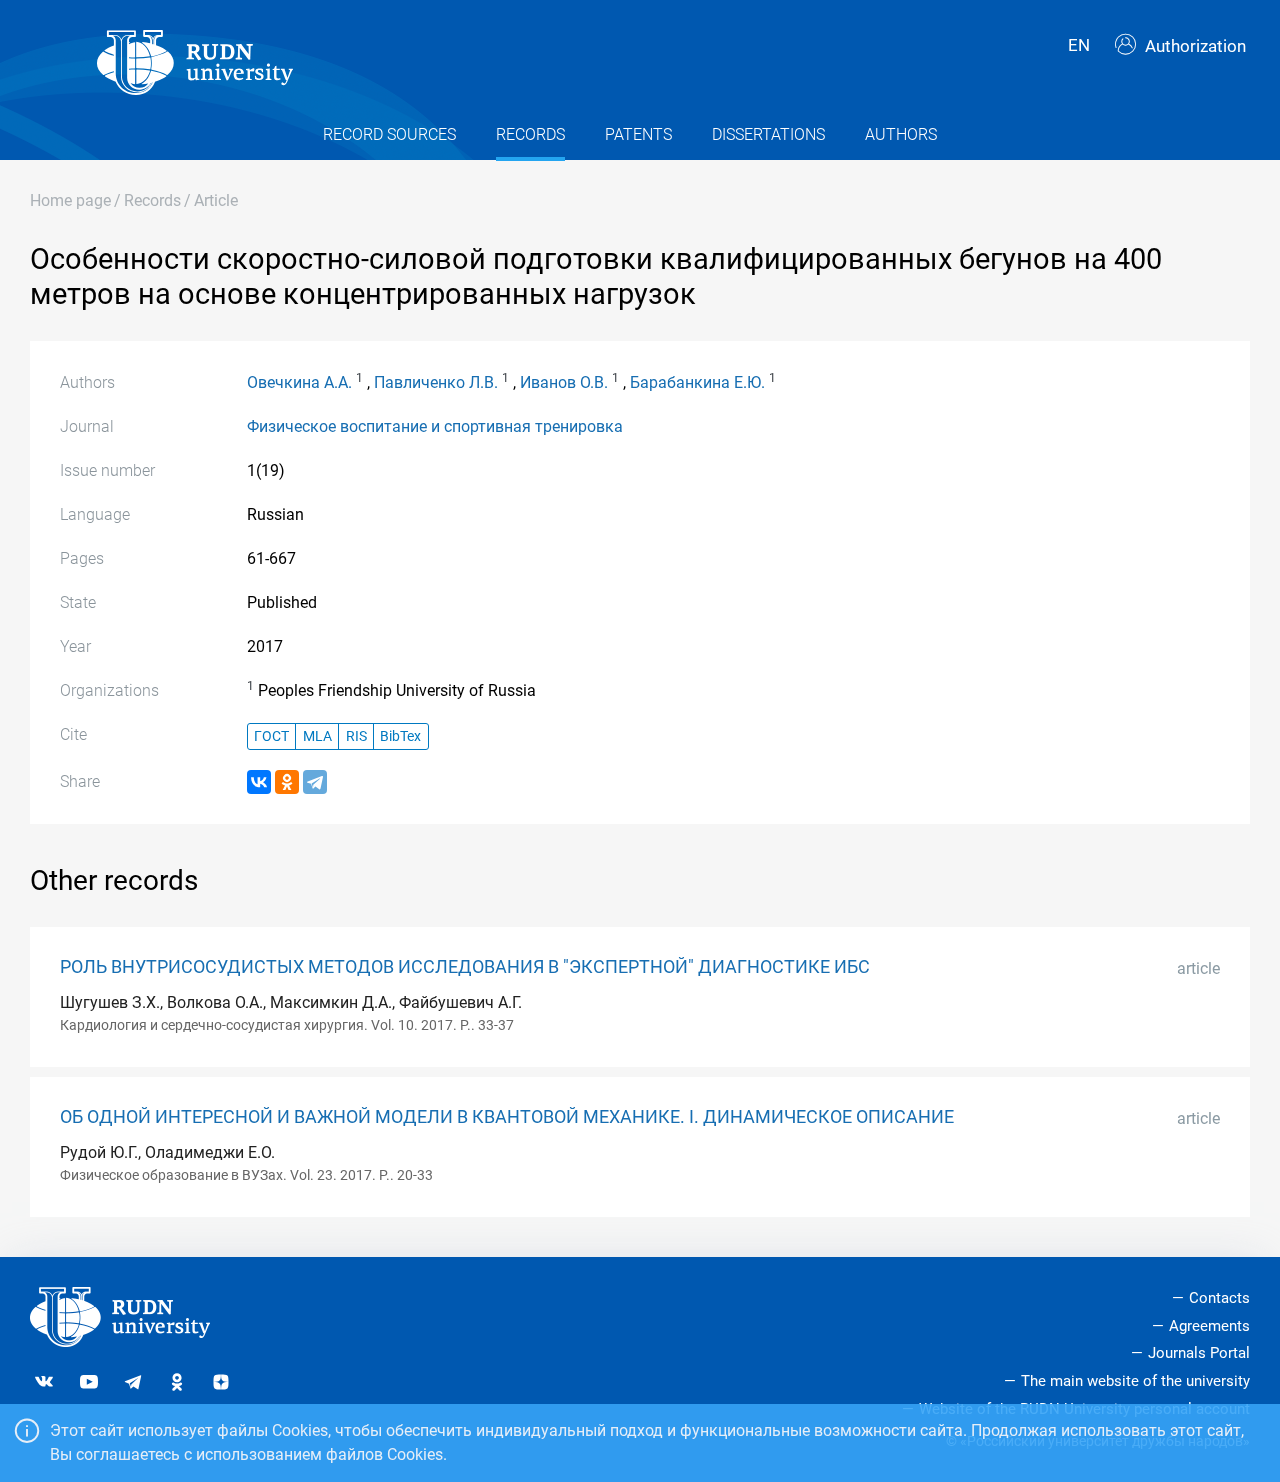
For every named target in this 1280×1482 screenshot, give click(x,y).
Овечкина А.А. (299, 382)
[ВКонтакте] (259, 782)
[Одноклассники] (287, 782)
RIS (356, 736)
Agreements (1209, 1326)
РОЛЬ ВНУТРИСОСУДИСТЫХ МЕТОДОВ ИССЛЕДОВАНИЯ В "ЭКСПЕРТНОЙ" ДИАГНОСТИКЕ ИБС (465, 967)
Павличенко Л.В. (436, 382)
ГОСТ (271, 736)
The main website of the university (1135, 1381)
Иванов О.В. (564, 382)
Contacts (1219, 1298)
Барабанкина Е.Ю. (697, 382)
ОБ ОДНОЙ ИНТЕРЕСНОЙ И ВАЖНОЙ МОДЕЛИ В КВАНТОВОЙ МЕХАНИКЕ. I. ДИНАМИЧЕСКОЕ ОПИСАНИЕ (507, 1117)
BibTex (400, 736)
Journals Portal (1199, 1353)
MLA (317, 736)
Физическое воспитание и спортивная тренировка (435, 426)
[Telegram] (315, 782)
